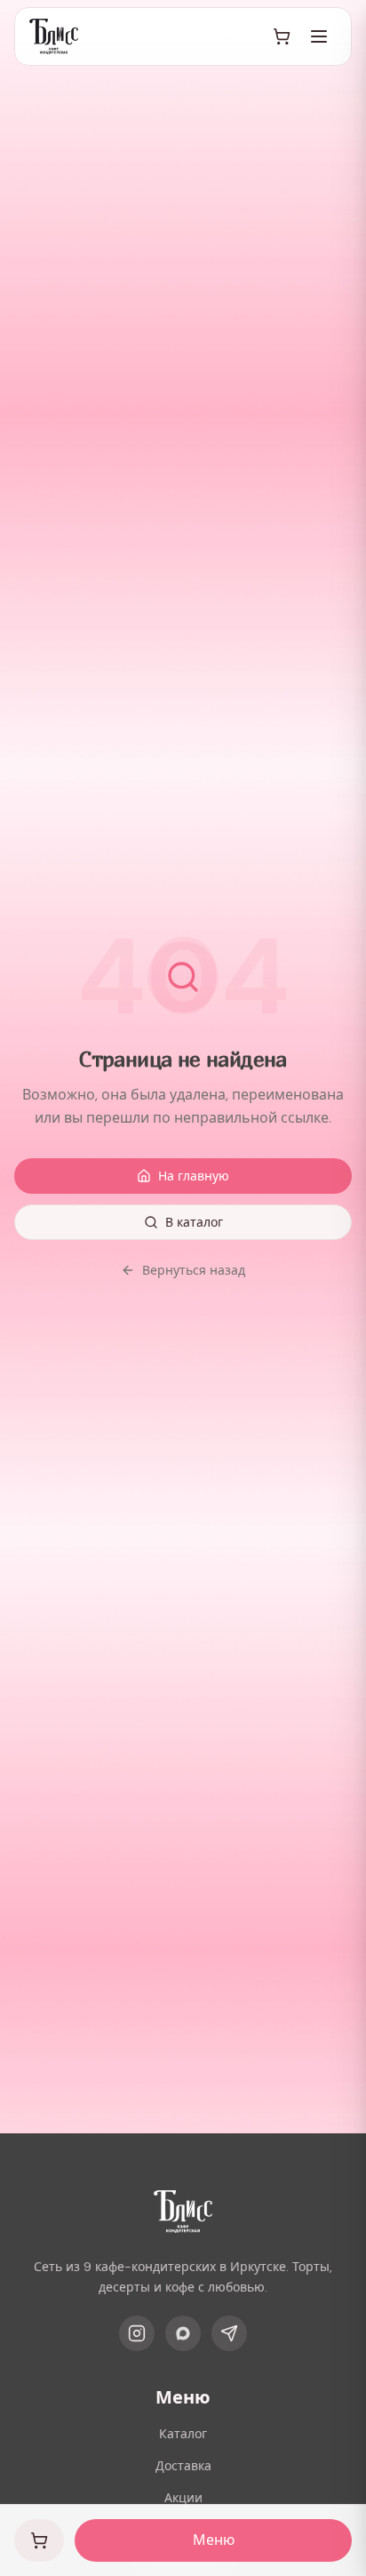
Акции (183, 2498)
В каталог (194, 1222)
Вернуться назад (194, 1270)
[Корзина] (282, 36)
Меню (214, 2540)
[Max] (183, 2333)
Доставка (183, 2466)
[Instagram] (137, 2333)
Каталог (183, 2434)
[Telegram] (229, 2333)
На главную (194, 1176)
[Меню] (319, 36)
